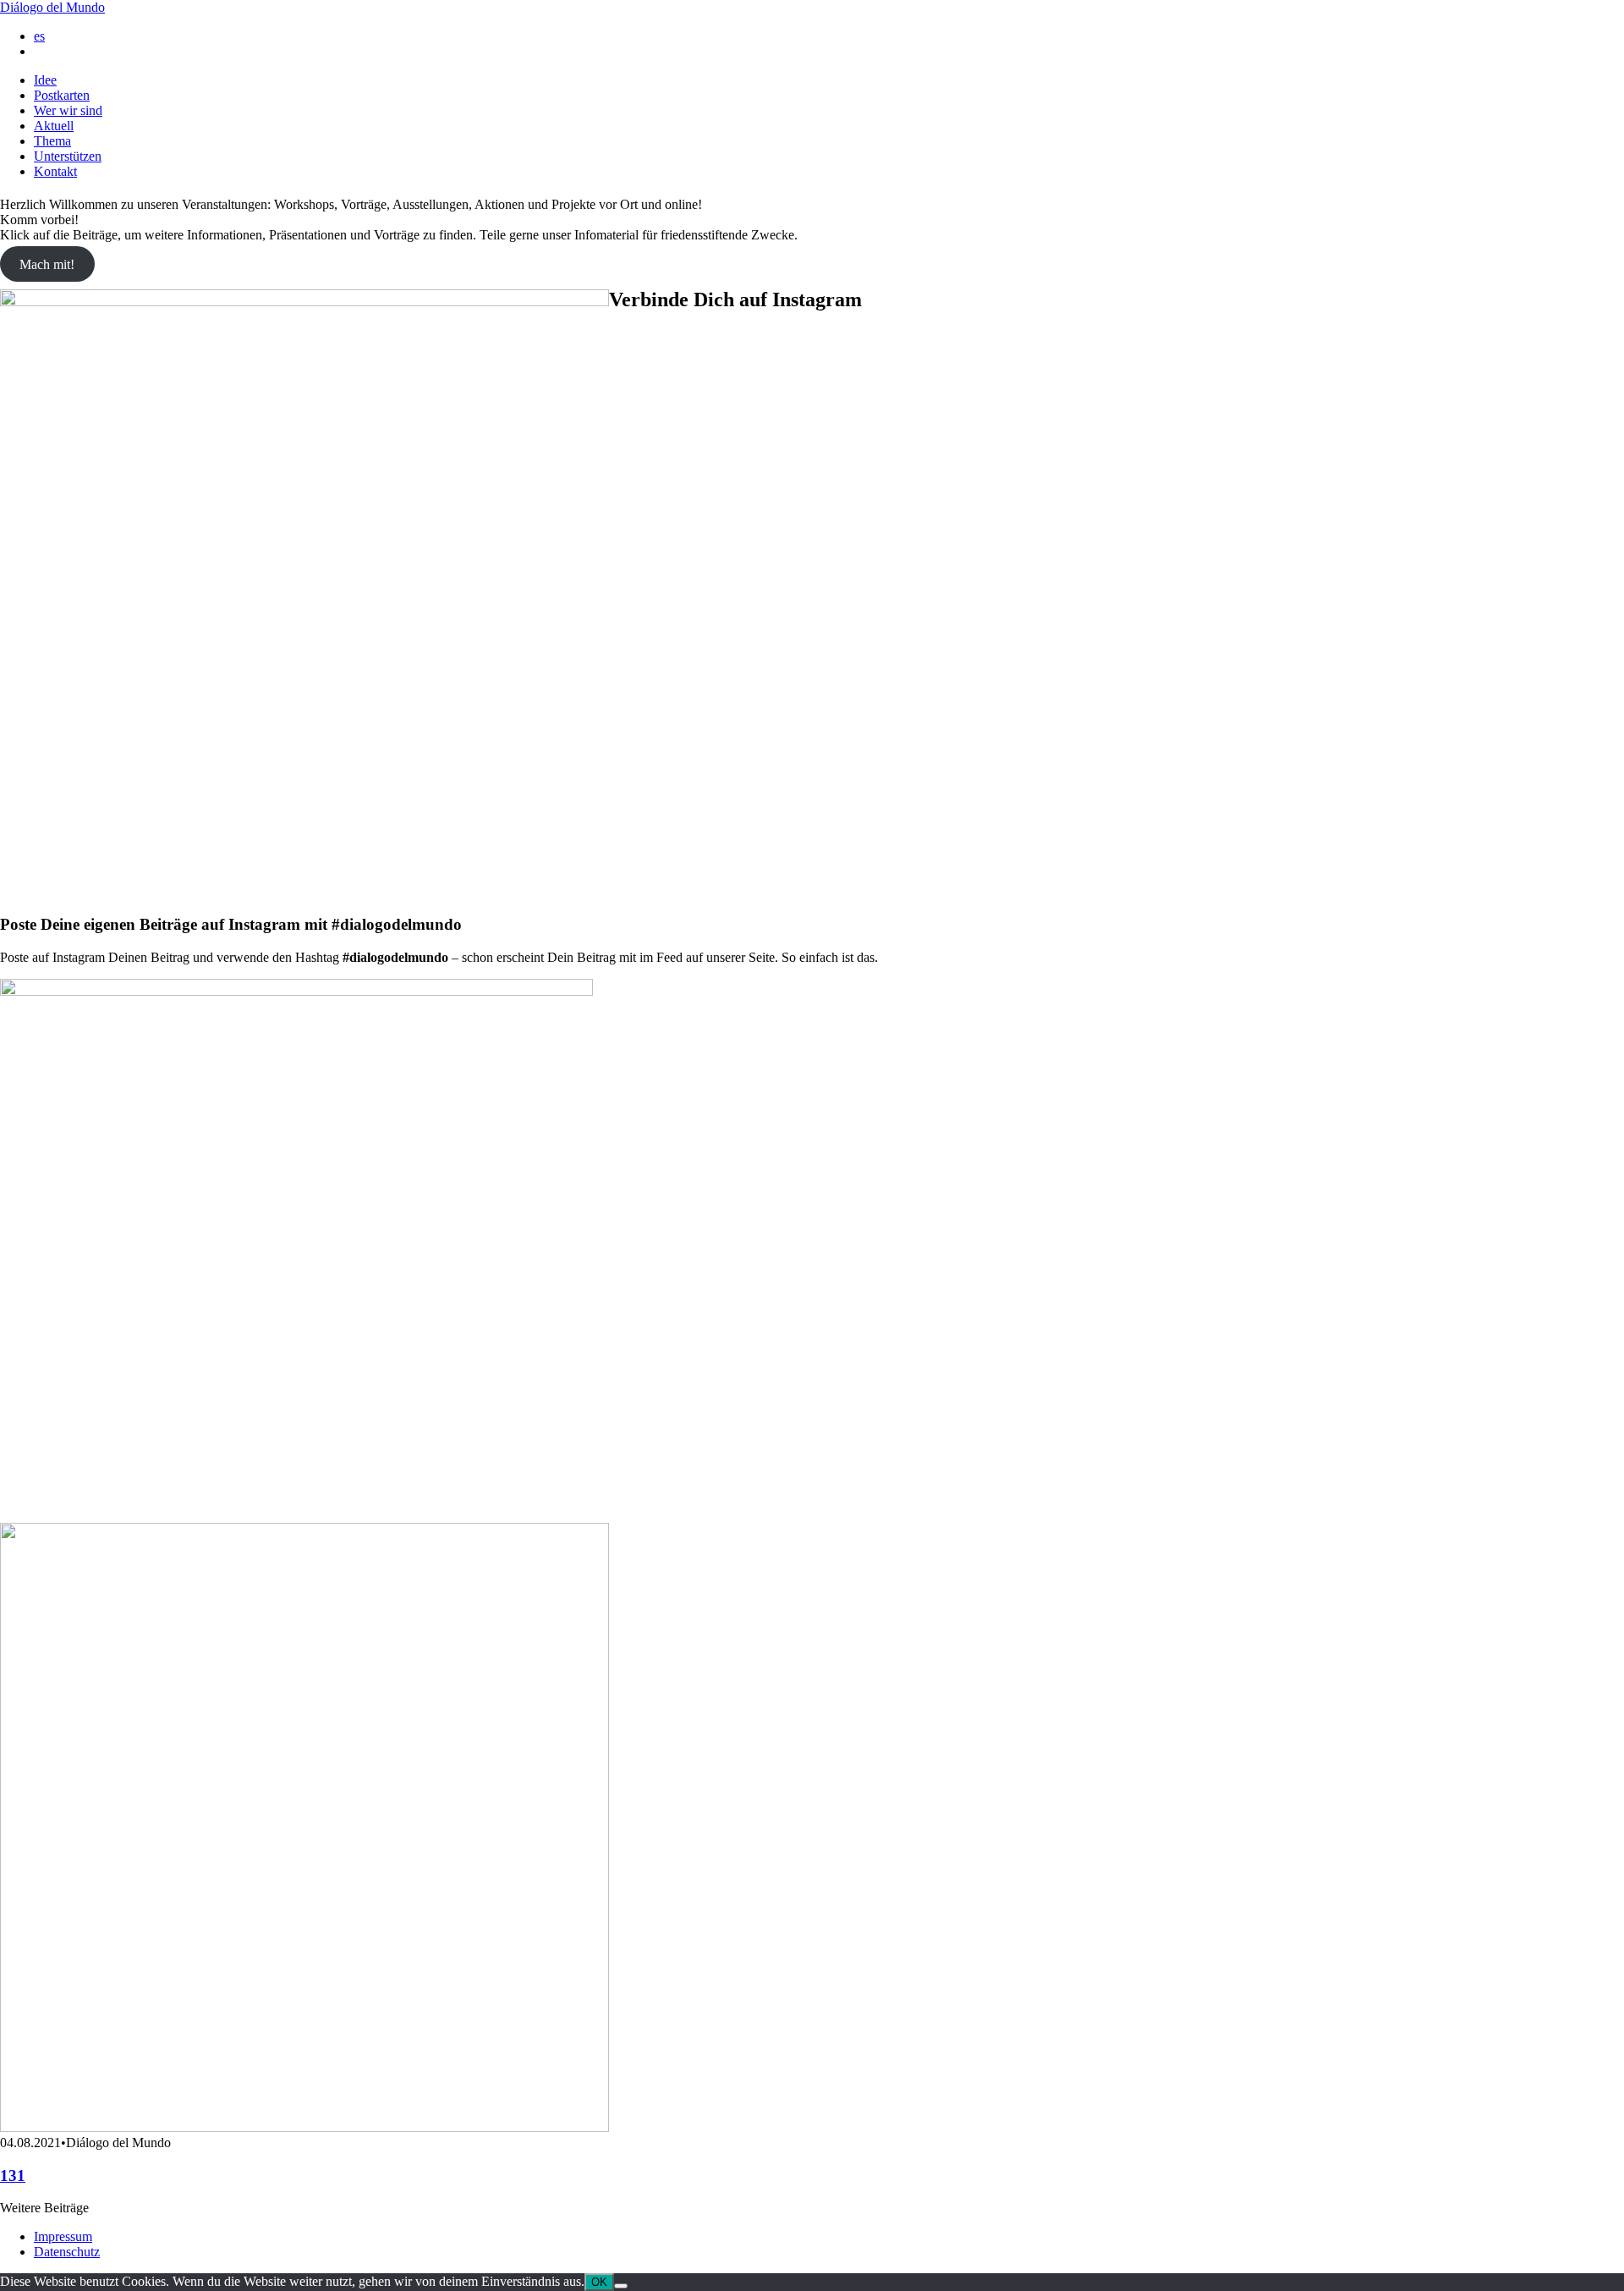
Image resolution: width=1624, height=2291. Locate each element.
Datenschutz (67, 2252)
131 (13, 2176)
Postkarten (62, 95)
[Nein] (621, 2286)
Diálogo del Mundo (52, 7)
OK (599, 2282)
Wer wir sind (68, 110)
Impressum (63, 2236)
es (39, 36)
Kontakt (55, 171)
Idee (45, 80)
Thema (52, 141)
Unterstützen (68, 156)
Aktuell (54, 126)
